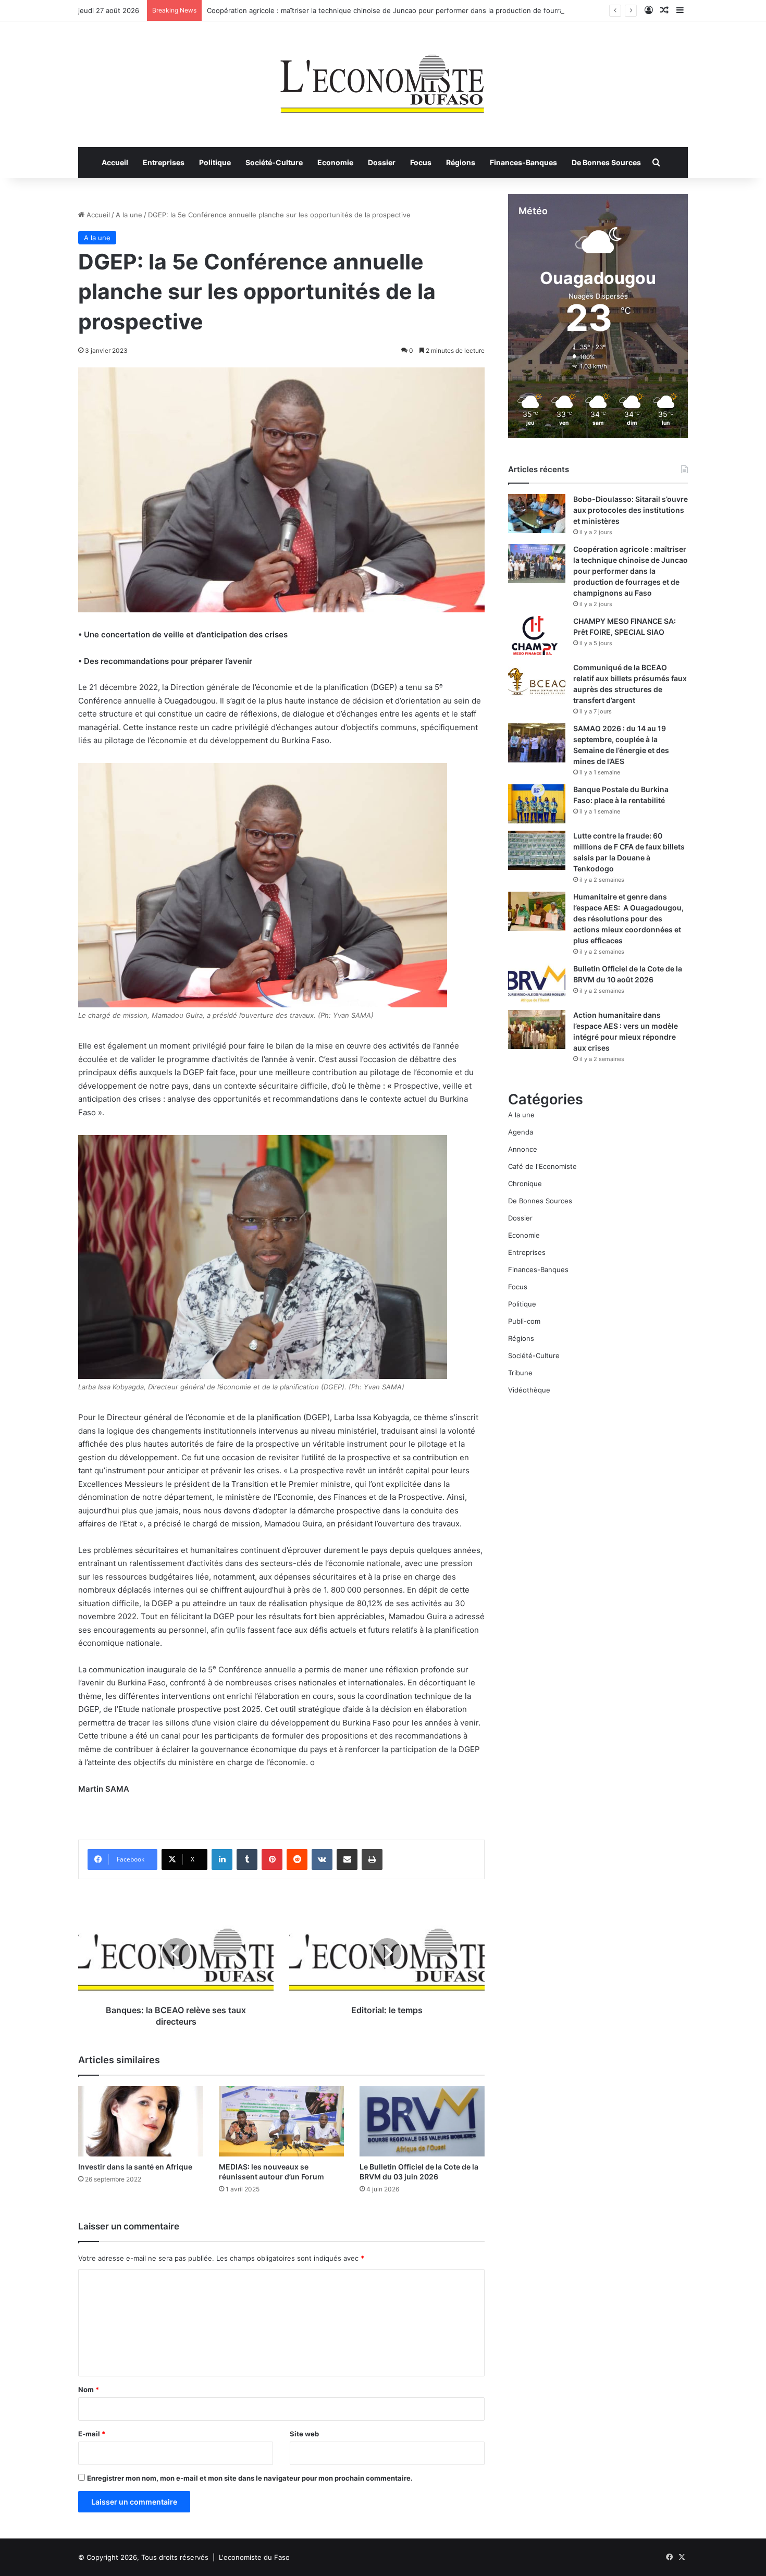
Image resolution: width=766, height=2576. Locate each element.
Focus (421, 162)
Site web (304, 2434)
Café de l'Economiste (542, 1166)
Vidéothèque (529, 1390)
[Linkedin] (222, 1859)
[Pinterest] (272, 1859)
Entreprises (164, 162)
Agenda (521, 1132)
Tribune (520, 1373)
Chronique (525, 1184)
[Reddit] (297, 1859)
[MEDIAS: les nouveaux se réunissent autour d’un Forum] (281, 2121)
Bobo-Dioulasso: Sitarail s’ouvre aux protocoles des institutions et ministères (631, 510)
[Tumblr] (247, 1859)
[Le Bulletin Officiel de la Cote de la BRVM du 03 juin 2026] (422, 2121)
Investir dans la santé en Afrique (135, 2167)
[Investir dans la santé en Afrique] (141, 2121)
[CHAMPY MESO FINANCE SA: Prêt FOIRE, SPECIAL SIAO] (537, 636)
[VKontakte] (322, 1859)
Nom (89, 2389)
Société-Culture (274, 162)
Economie (335, 162)
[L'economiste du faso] (383, 79)
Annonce (523, 1149)
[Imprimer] (372, 1859)
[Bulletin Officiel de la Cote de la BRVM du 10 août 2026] (537, 983)
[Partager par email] (347, 1859)
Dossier (382, 162)
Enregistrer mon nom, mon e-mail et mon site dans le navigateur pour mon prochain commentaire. (250, 2478)
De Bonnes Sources (606, 162)
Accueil (115, 162)
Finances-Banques (523, 162)
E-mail (92, 2434)
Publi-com (524, 1321)
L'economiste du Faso (254, 2557)
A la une (129, 215)
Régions (461, 162)
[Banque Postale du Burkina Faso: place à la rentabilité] (537, 804)
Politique (215, 162)
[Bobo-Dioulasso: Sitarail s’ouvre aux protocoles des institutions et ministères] (537, 514)
